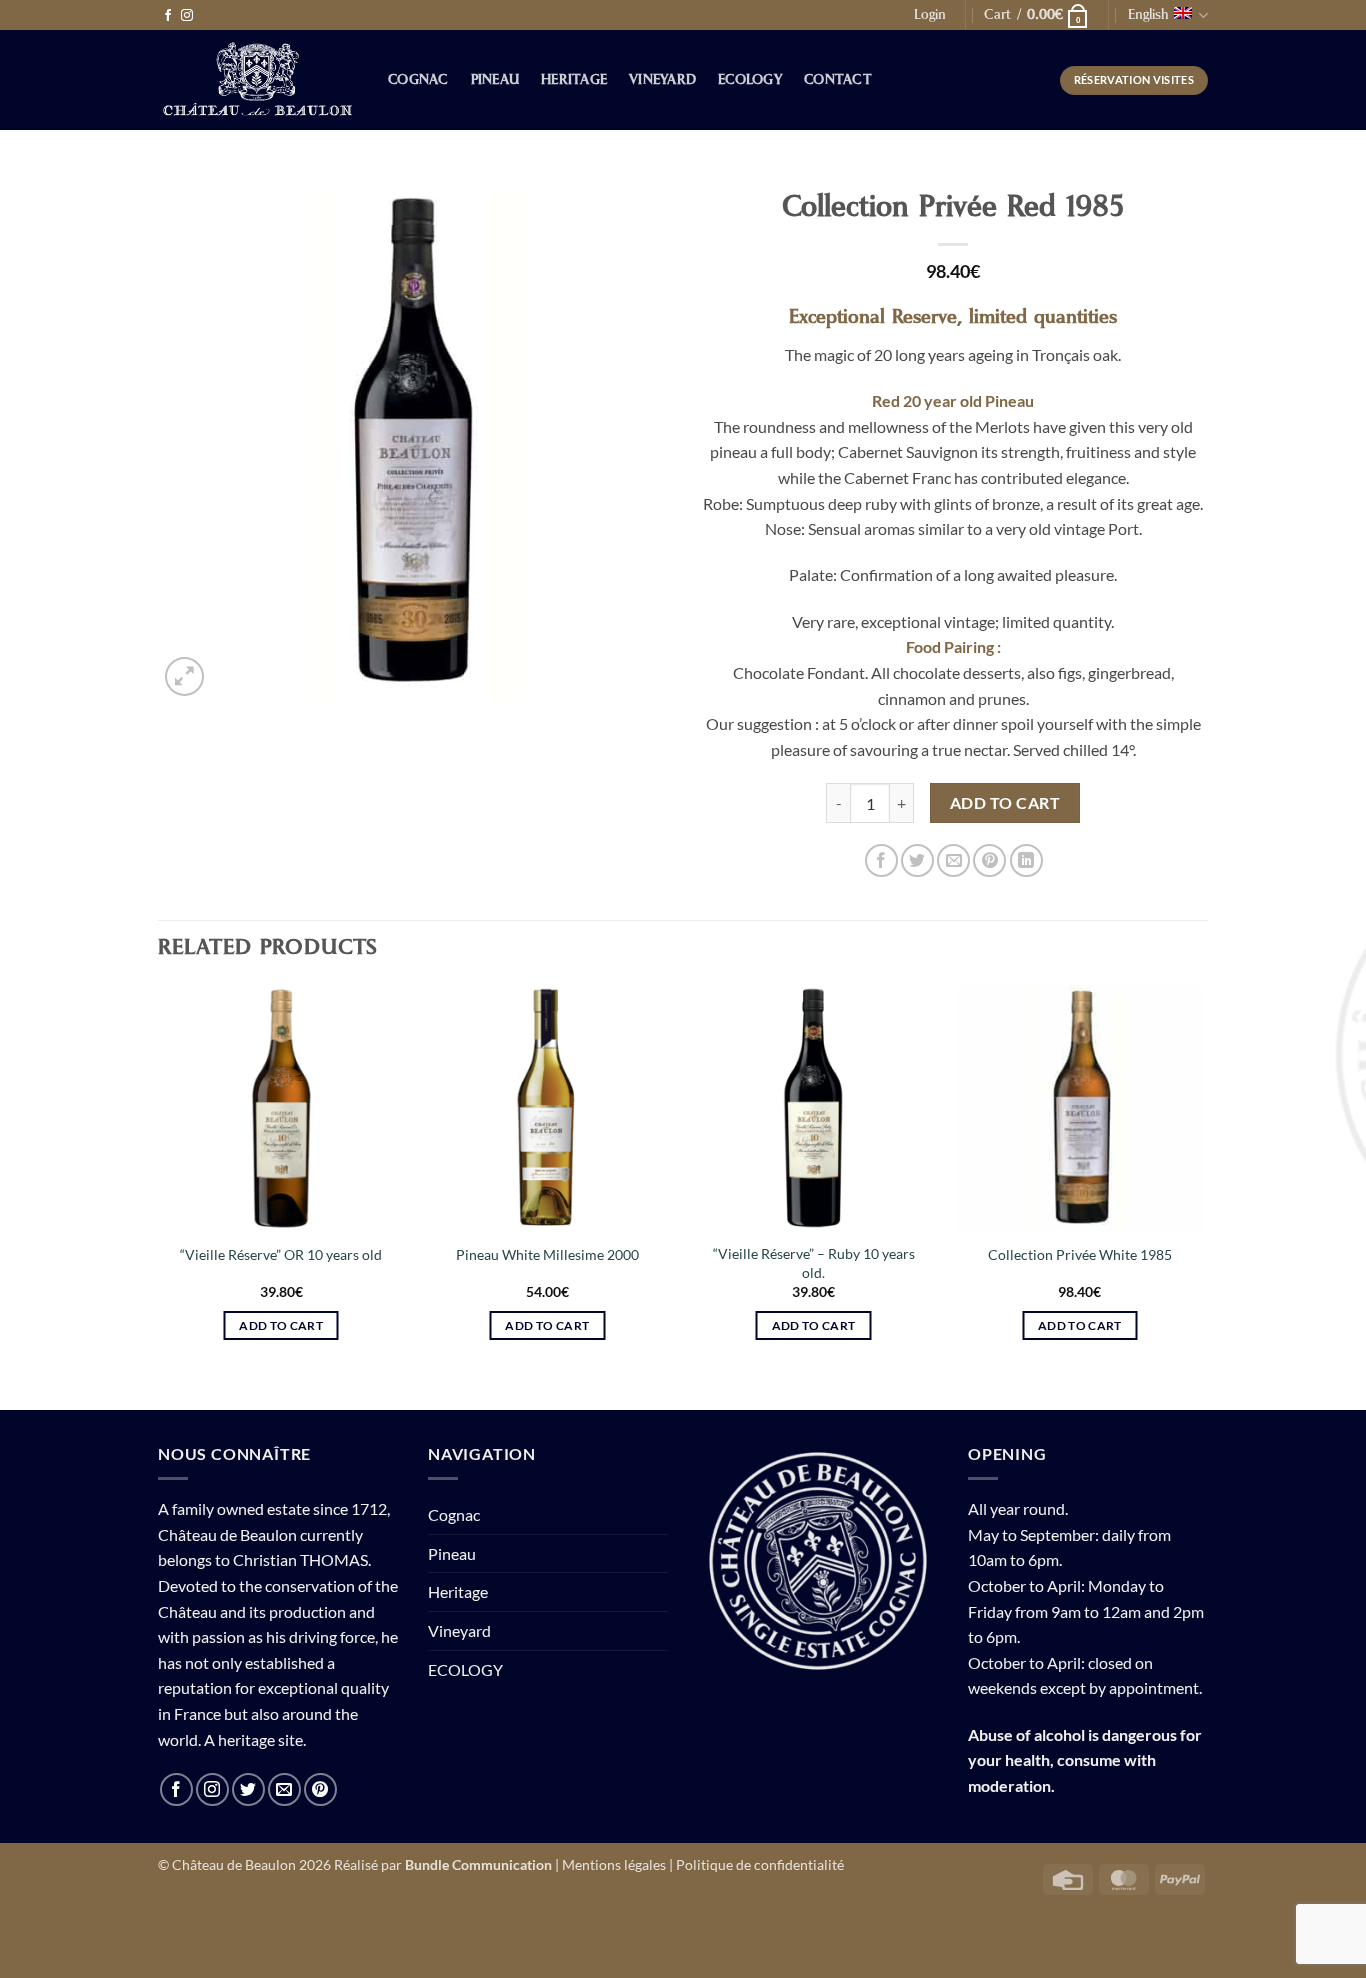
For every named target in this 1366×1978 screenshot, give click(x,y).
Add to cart (1005, 803)
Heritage (574, 80)
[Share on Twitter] (917, 860)
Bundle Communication (478, 1864)
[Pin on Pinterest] (989, 860)
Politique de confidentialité (760, 1864)
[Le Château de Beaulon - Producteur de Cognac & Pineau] (258, 81)
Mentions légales (614, 1864)
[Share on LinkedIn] (1026, 860)
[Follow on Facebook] (168, 16)
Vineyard (662, 80)
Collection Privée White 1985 (1080, 1254)
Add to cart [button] (281, 1325)
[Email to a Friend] (953, 860)
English (1148, 15)
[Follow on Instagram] (187, 16)
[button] (930, 15)
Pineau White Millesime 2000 (547, 1254)
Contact (838, 80)
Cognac (418, 80)
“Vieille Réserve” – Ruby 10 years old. (814, 1263)
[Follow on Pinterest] (320, 1789)
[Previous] (159, 1180)
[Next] (1202, 1180)
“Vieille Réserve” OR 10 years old (281, 1254)
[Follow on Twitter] (248, 1789)
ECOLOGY (750, 80)
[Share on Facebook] (881, 860)
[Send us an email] (284, 1789)
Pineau (495, 80)
